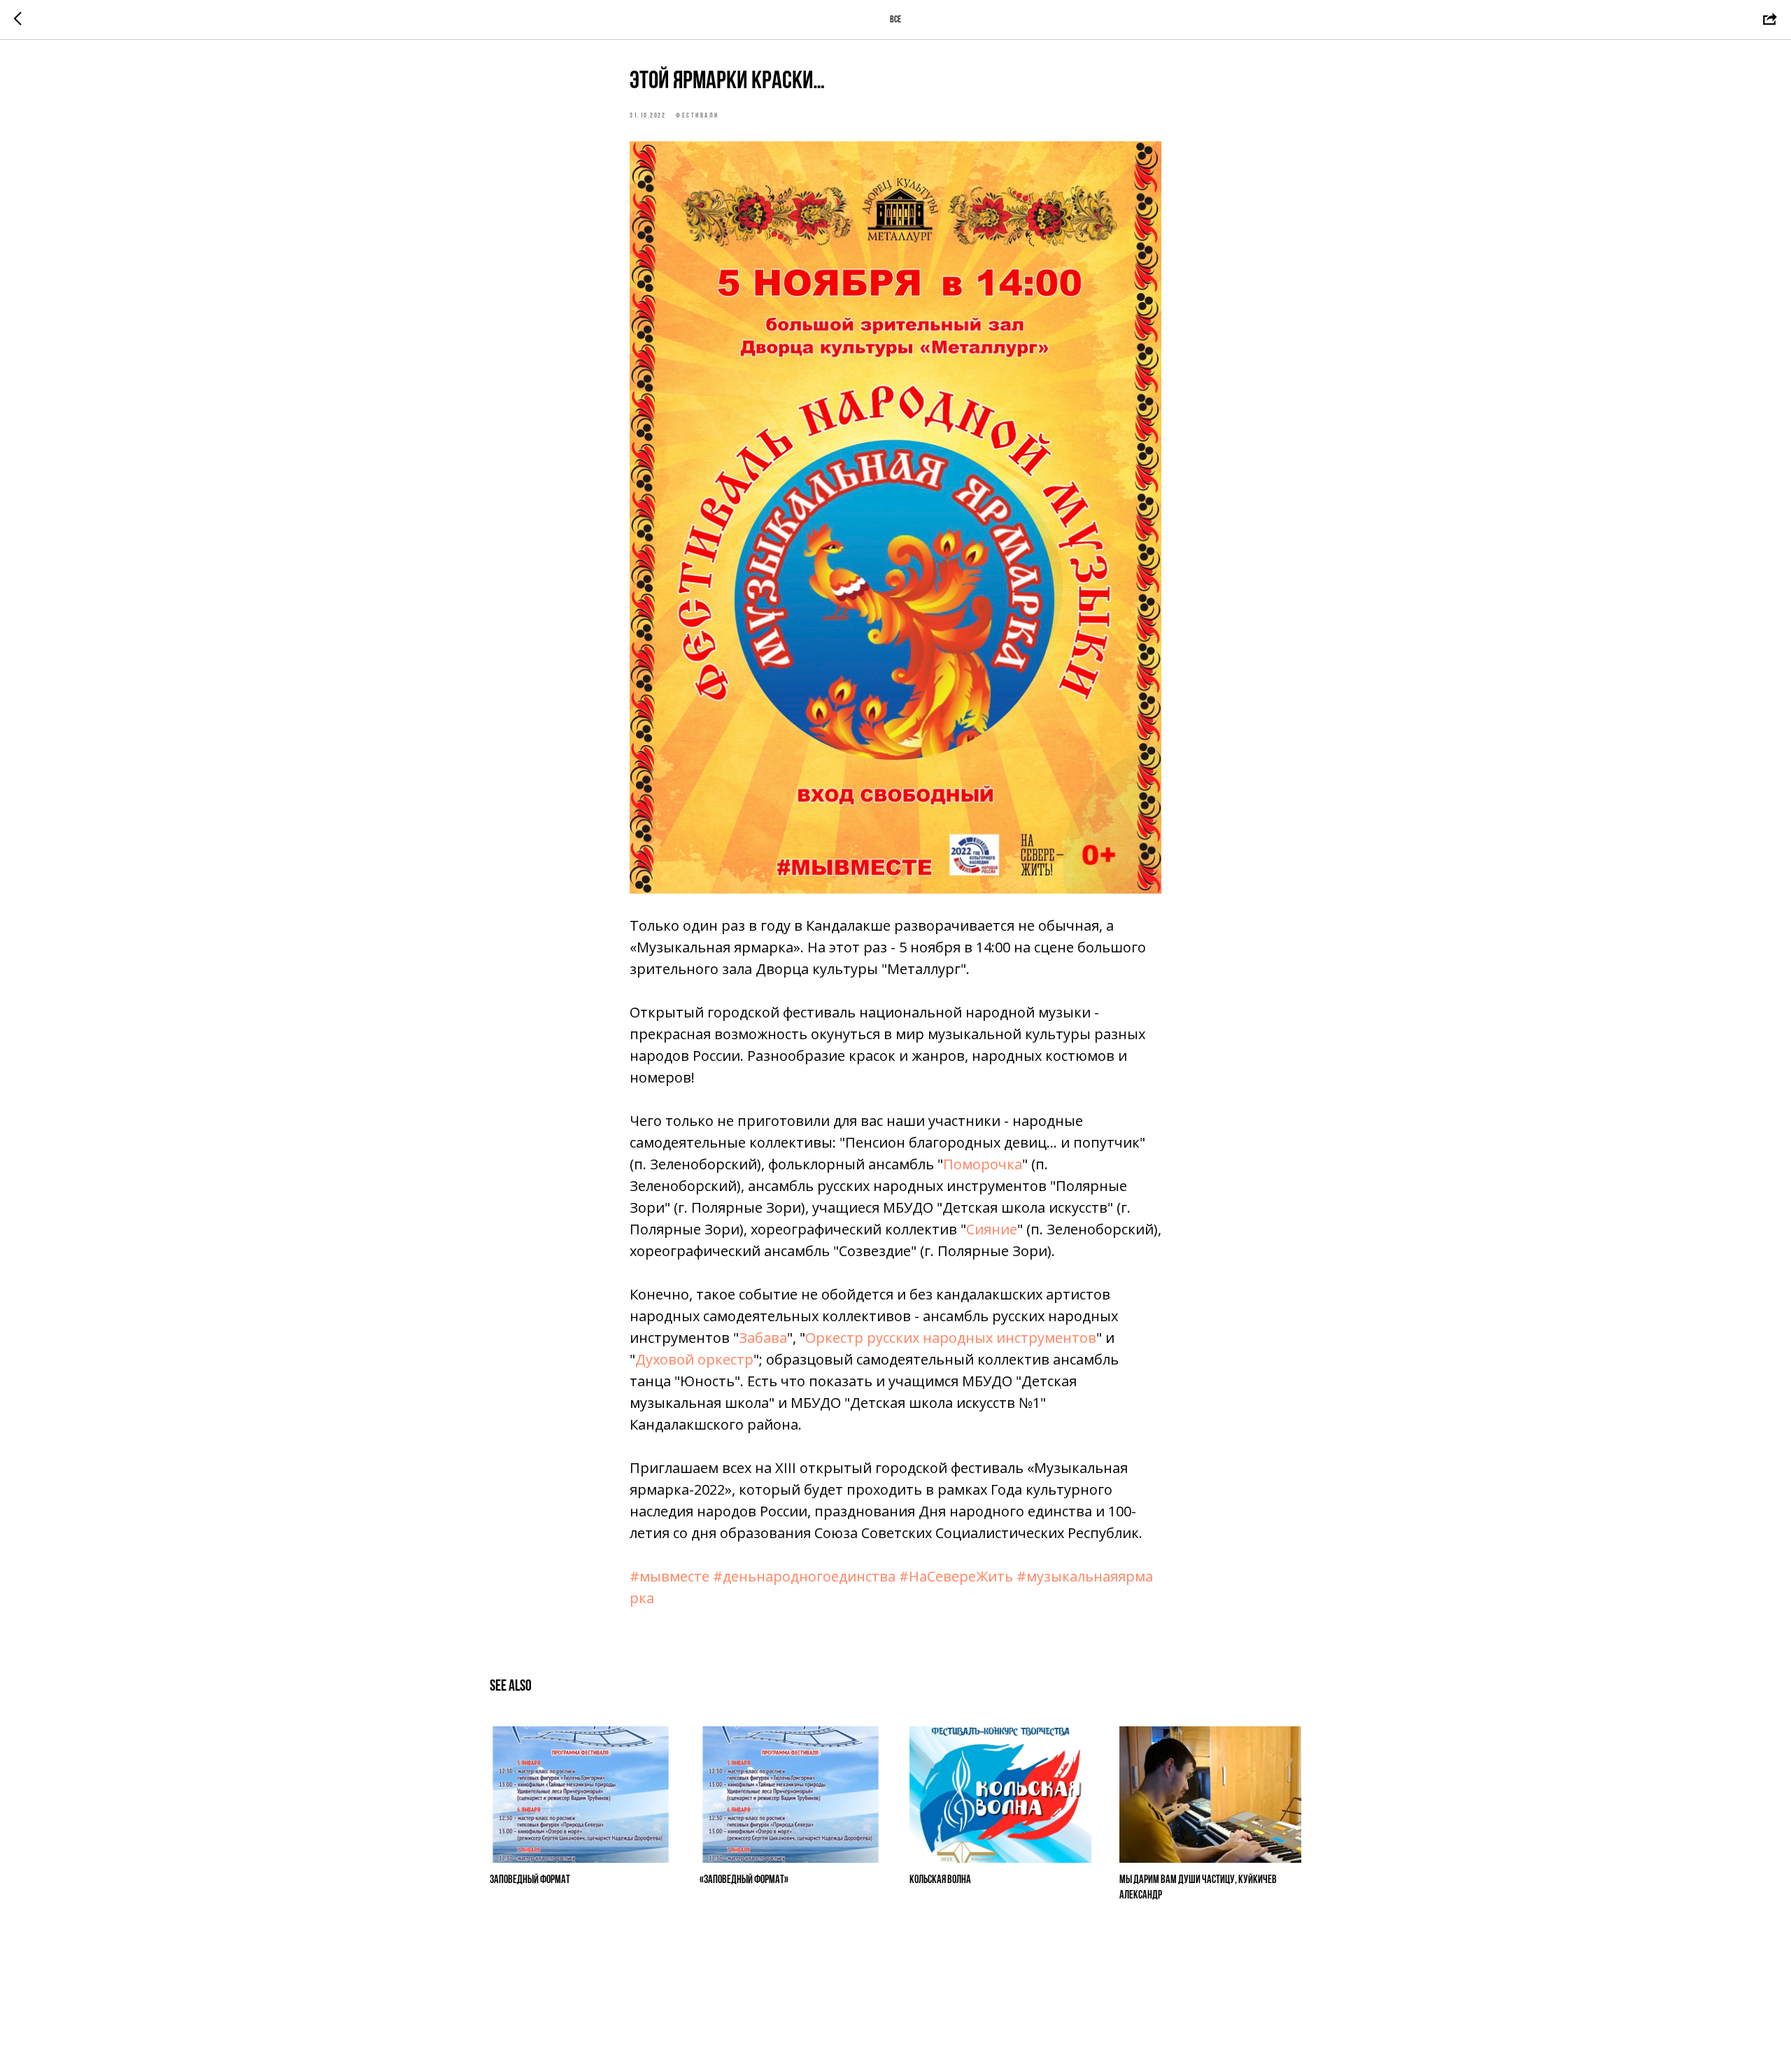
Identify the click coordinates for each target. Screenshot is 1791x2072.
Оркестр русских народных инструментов (951, 1338)
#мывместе (670, 1576)
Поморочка (983, 1164)
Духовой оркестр (694, 1359)
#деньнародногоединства (804, 1576)
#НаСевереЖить (956, 1576)
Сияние (992, 1229)
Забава (763, 1338)
